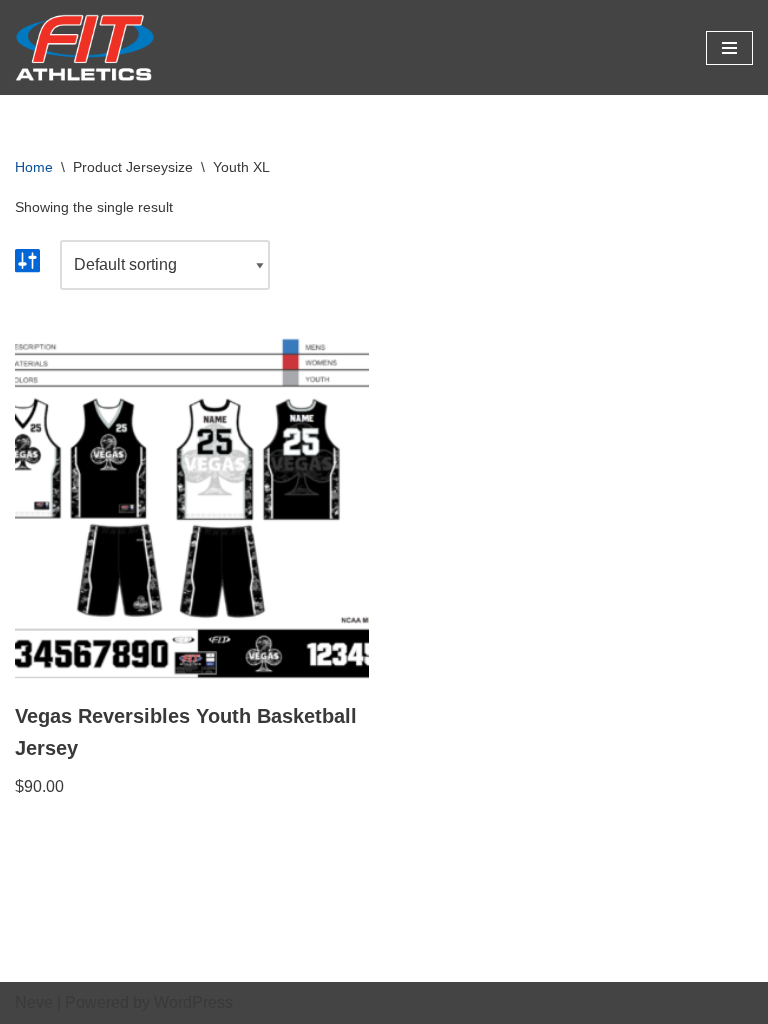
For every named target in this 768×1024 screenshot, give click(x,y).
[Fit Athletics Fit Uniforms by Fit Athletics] (85, 47)
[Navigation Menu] (729, 48)
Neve (34, 1002)
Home (34, 167)
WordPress (193, 1002)
